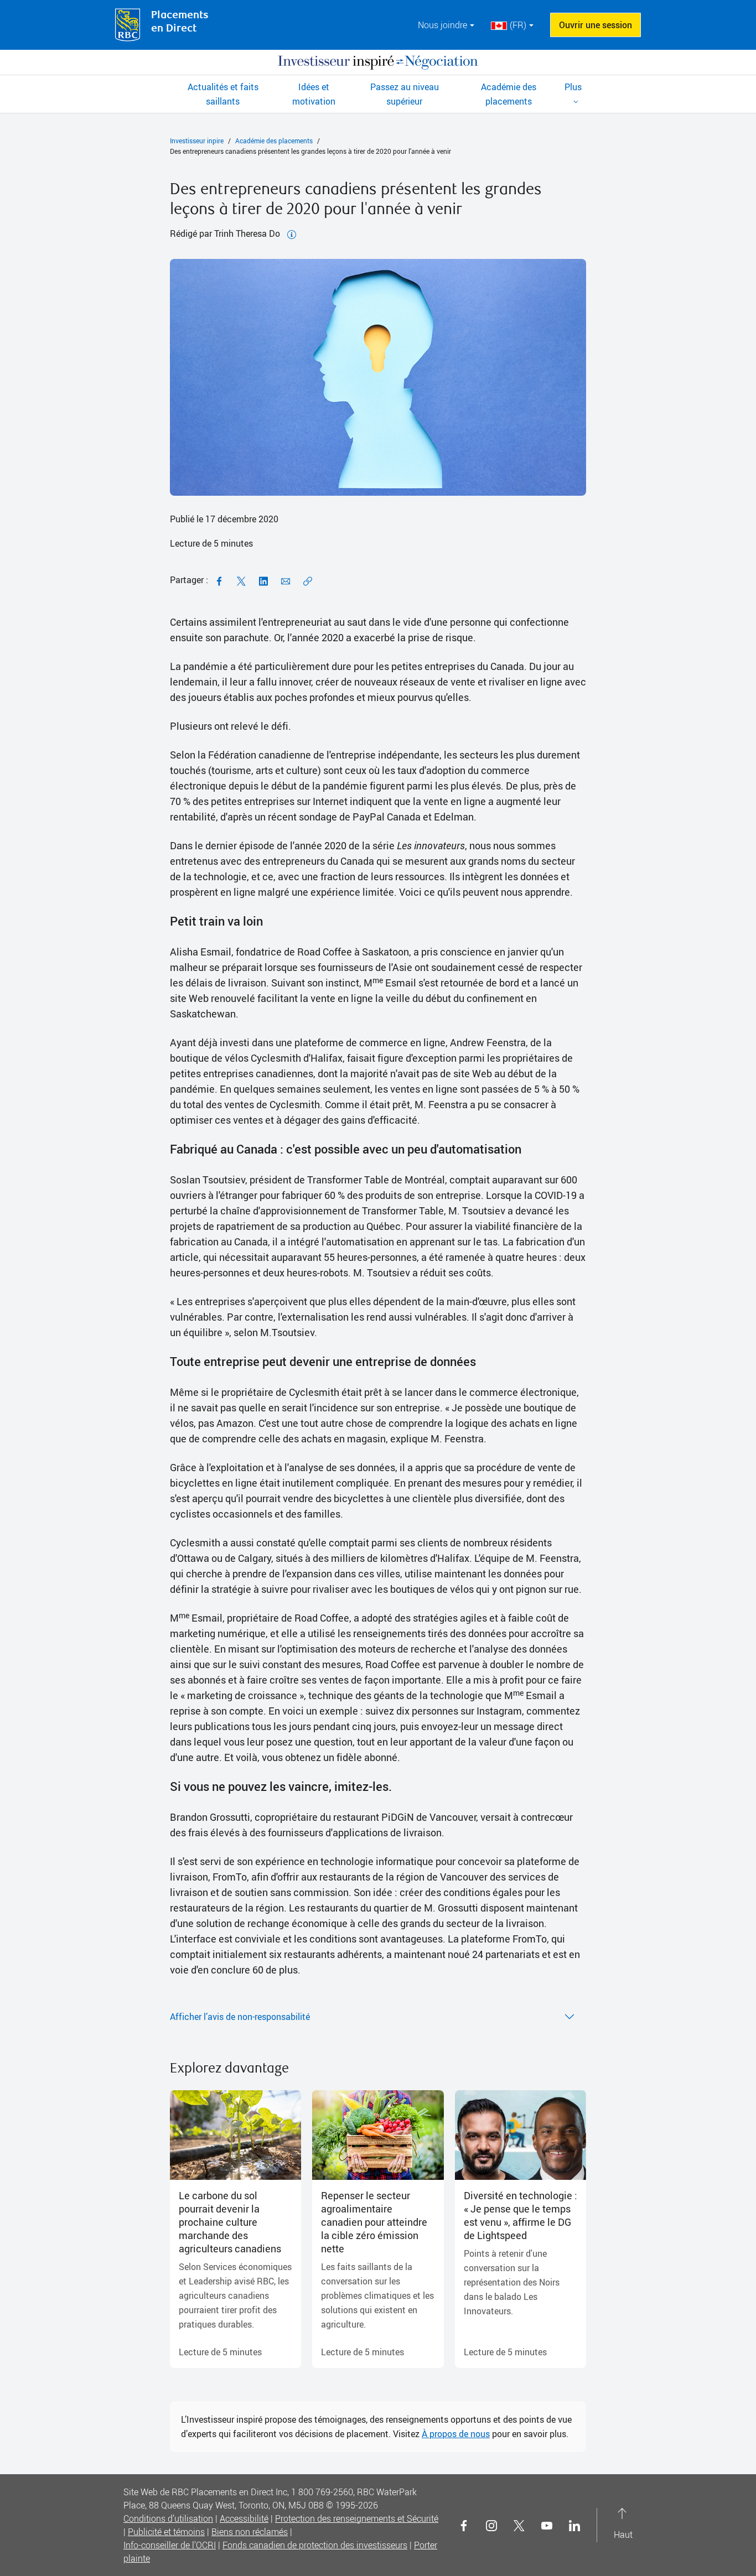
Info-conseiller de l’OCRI (170, 2545)
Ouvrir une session (596, 25)
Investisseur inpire (197, 141)
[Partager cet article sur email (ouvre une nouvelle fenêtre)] (286, 580)
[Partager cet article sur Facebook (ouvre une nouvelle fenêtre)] (219, 580)
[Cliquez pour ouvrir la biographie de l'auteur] (292, 233)
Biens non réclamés (250, 2532)
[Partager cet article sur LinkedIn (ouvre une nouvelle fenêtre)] (263, 580)
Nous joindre (442, 25)
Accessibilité (244, 2518)
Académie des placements (274, 141)
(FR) (518, 25)
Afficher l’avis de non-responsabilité (240, 2017)
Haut (623, 2525)
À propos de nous (456, 2434)
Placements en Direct (180, 22)
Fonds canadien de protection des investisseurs (315, 2545)
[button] (573, 94)
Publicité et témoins (166, 2532)
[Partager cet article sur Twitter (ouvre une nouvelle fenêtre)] (241, 580)
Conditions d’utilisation (168, 2518)
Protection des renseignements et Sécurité (357, 2518)
